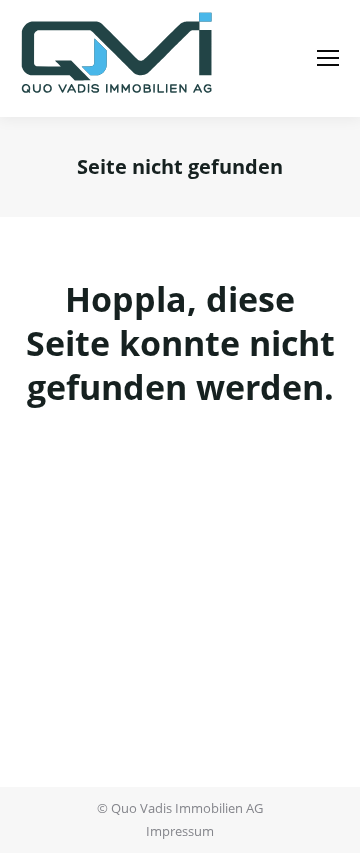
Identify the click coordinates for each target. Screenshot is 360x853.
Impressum (180, 831)
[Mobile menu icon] (328, 58)
